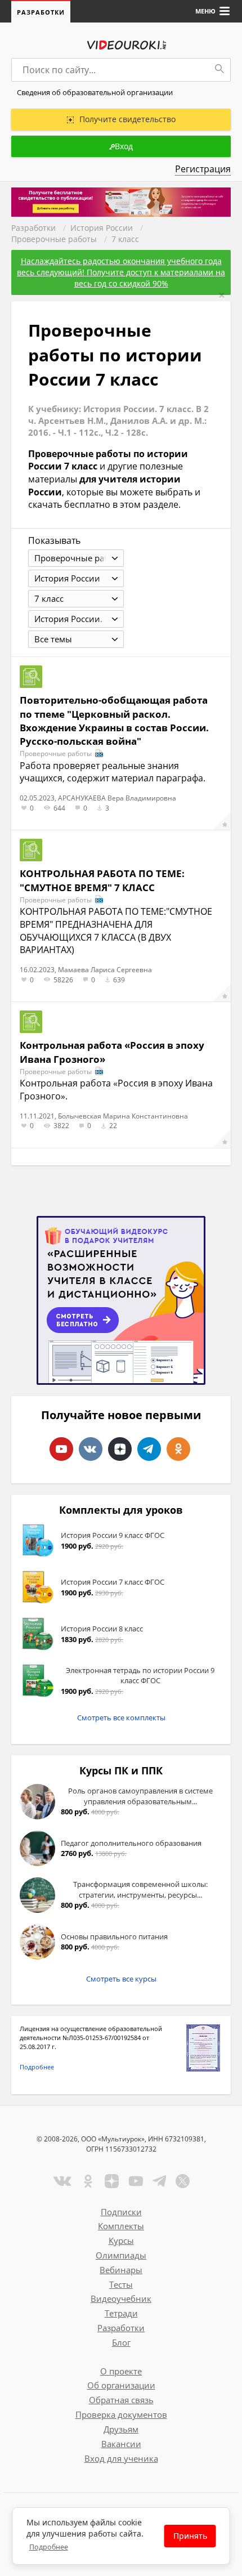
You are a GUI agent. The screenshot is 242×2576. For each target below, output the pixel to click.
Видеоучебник (121, 2298)
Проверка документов (121, 2414)
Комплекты (121, 2226)
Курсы (121, 2240)
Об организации (121, 2385)
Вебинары (121, 2270)
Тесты (121, 2284)
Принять (190, 2536)
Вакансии (121, 2444)
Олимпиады (121, 2255)
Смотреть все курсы (121, 1979)
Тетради (121, 2313)
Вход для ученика (121, 2458)
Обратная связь (121, 2400)
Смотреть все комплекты (121, 1718)
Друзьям (121, 2429)
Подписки (121, 2212)
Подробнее (37, 2067)
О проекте (121, 2371)
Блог (121, 2342)
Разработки (41, 12)
